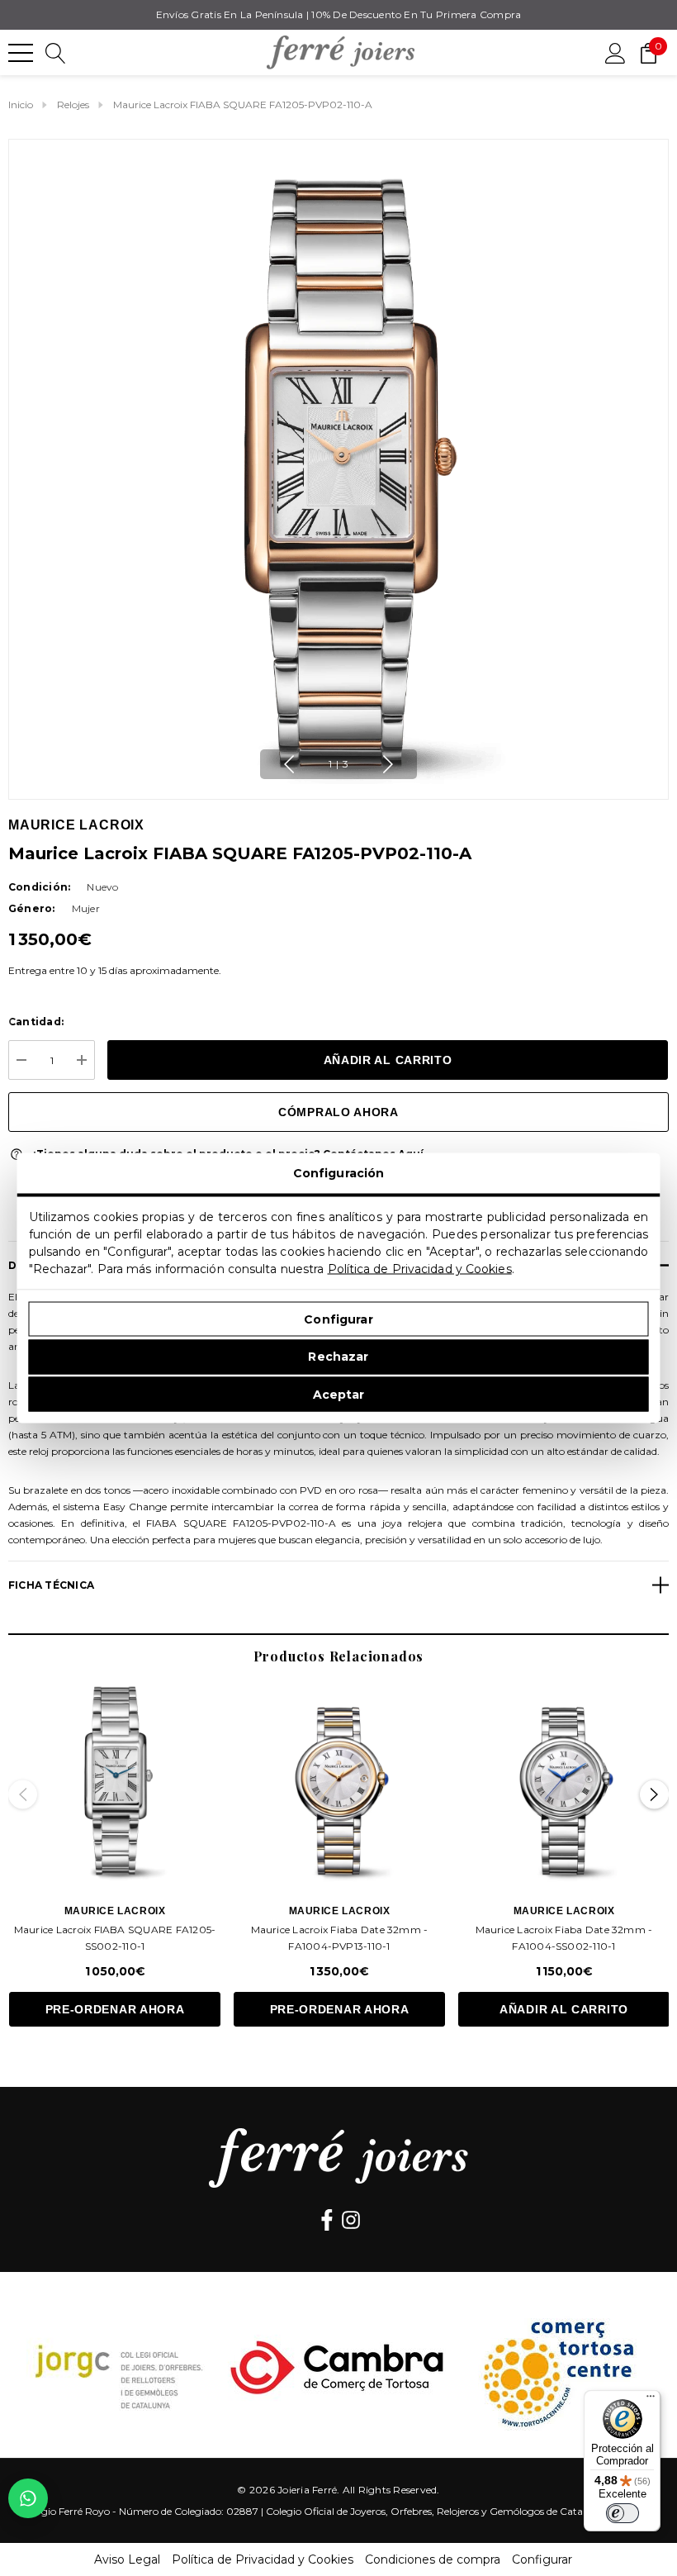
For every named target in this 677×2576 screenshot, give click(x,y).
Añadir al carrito (564, 2009)
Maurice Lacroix (76, 825)
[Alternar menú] (21, 53)
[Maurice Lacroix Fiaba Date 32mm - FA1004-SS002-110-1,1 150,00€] (564, 1780)
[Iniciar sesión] (615, 52)
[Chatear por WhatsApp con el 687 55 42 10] (28, 2498)
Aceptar (339, 1394)
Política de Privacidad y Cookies (420, 1269)
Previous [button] (289, 764)
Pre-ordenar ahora (115, 2009)
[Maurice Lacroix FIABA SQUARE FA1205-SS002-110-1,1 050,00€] (115, 1780)
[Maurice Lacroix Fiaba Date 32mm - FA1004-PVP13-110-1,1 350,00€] (339, 1780)
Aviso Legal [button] (127, 2559)
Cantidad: (36, 1022)
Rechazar (338, 1357)
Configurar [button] (542, 2559)
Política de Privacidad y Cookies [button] (263, 2559)
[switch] (623, 2513)
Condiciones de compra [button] (433, 2559)
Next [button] (388, 764)
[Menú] (651, 2400)
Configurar (338, 1319)
